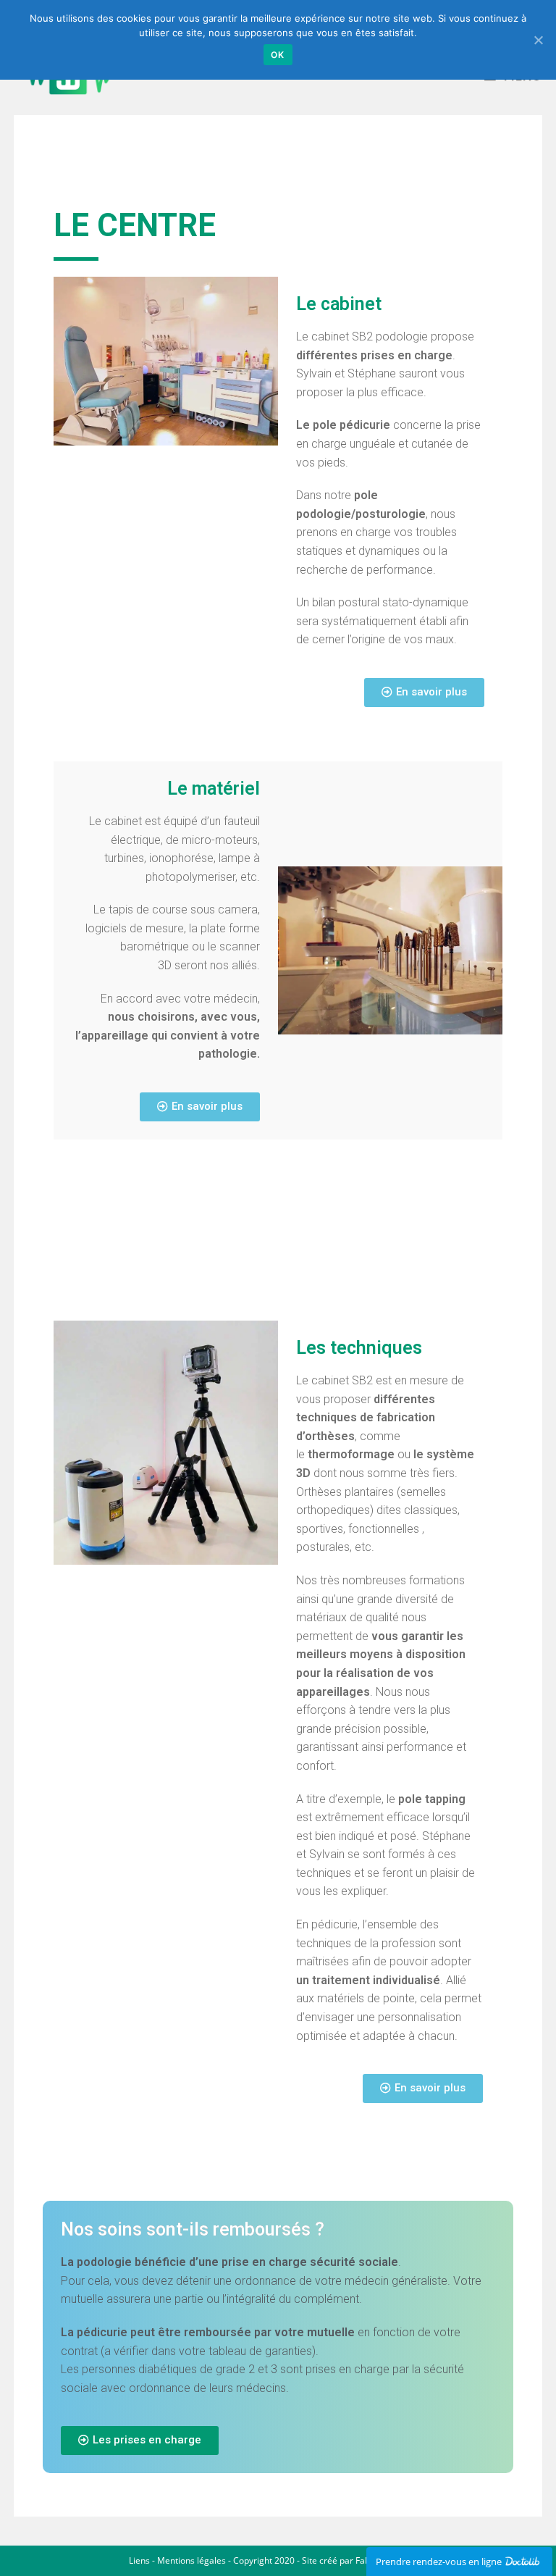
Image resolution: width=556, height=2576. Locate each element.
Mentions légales (191, 2560)
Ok (278, 55)
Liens (139, 2560)
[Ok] (538, 40)
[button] (424, 693)
